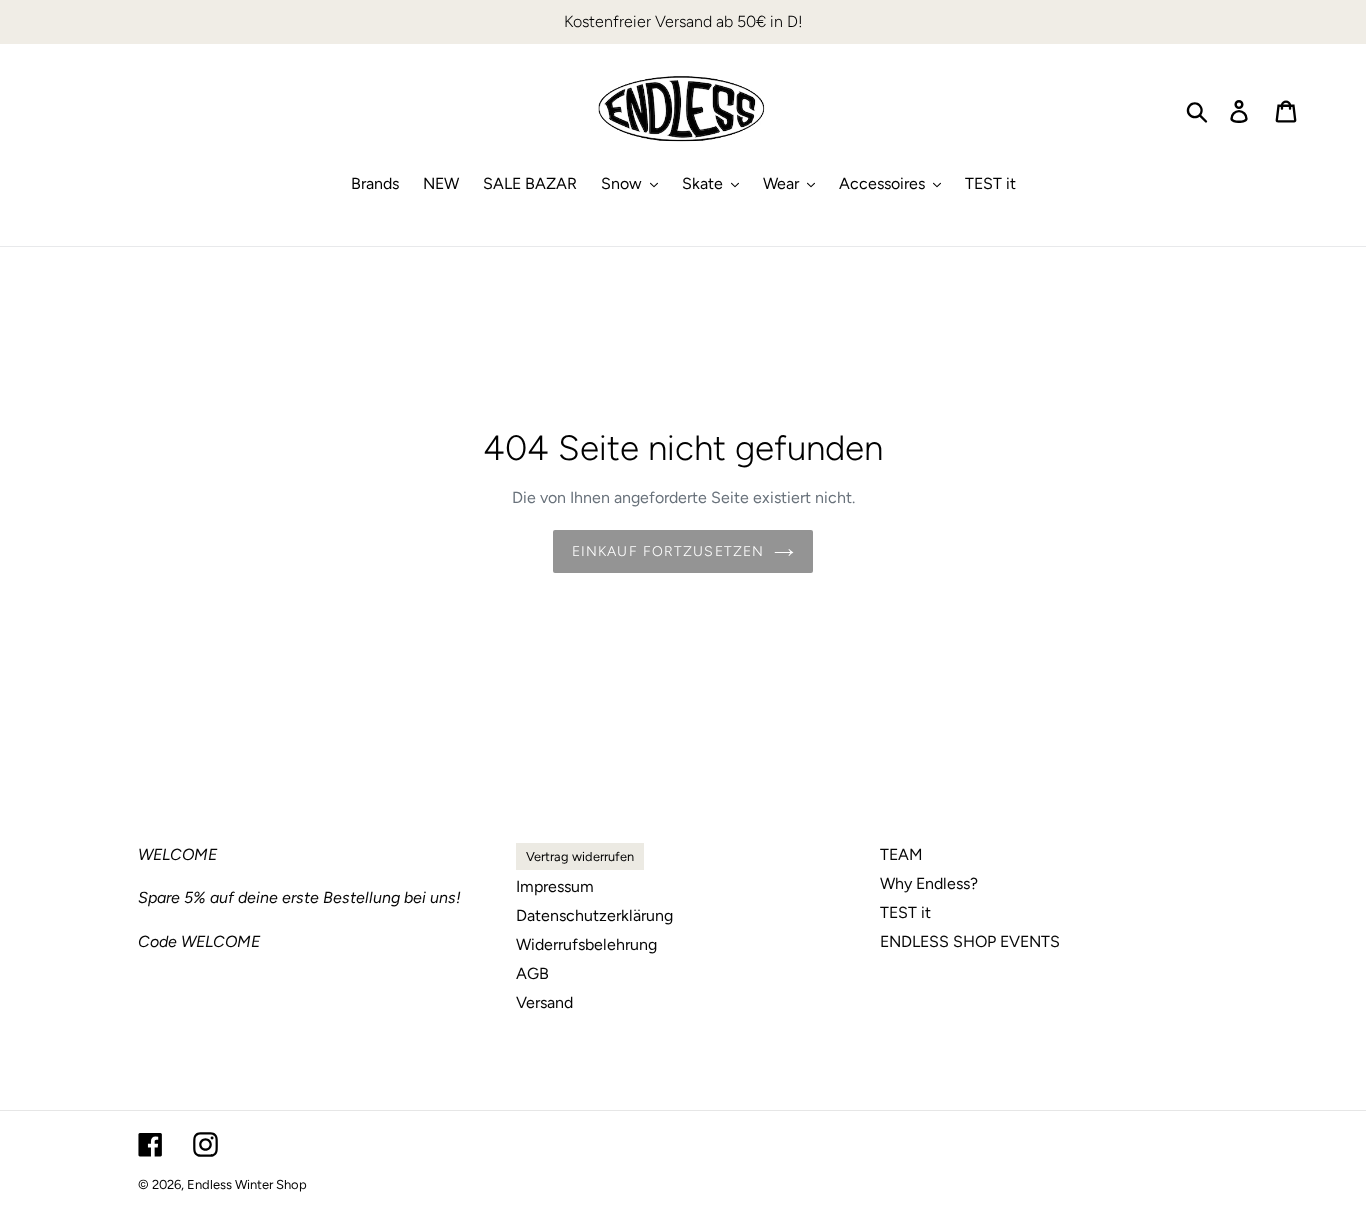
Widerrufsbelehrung (586, 944)
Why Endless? (929, 883)
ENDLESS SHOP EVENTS (970, 941)
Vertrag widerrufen (580, 856)
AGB (532, 973)
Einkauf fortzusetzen (668, 551)
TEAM (901, 854)
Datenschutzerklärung (594, 915)
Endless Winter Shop (247, 1184)
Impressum (555, 886)
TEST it (905, 912)
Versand (544, 1002)
